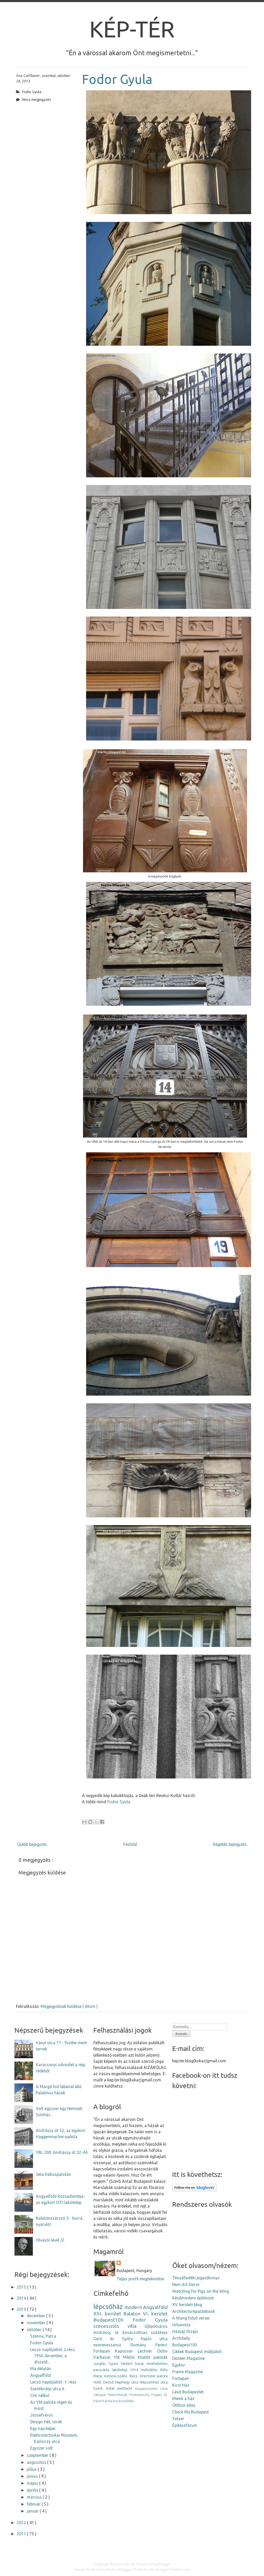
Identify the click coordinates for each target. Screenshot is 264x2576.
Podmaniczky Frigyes (146, 2395)
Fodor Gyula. (119, 1802)
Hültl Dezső (104, 2382)
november (37, 2323)
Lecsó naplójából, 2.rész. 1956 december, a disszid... (53, 2356)
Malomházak (118, 2395)
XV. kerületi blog (187, 2305)
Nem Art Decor (186, 2284)
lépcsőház (108, 2307)
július (32, 2469)
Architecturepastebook (194, 2311)
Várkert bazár (132, 2364)
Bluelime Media (104, 2570)
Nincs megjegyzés (36, 100)
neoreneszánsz (107, 2345)
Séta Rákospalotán (53, 2174)
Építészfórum (185, 2425)
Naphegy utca (127, 2382)
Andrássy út (106, 2332)
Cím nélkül (40, 2395)
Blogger (164, 2564)
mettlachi (125, 2388)
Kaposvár (124, 2351)
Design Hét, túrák (46, 2422)
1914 (134, 2370)
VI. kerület (155, 2314)
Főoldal (130, 1844)
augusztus (37, 2462)
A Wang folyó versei (191, 2318)
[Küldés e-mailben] (84, 1822)
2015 (22, 2287)
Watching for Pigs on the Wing (201, 2291)
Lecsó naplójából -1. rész (53, 2382)
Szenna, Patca (43, 2336)
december (36, 2316)
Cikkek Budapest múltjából (197, 2352)
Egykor (179, 2365)
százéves (159, 2332)
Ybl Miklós (124, 2357)
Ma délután (41, 2369)
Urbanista (181, 2325)
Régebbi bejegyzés (230, 1844)
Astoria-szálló (116, 2376)
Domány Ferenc (149, 2345)
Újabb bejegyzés (32, 1844)
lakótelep (120, 2370)
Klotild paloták (153, 2357)
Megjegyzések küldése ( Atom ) (69, 2006)
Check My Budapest (191, 2412)
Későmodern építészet (193, 2298)
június (33, 2476)
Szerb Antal (104, 2388)
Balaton (132, 2314)
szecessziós (106, 2326)
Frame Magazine (188, 2372)
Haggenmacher (146, 2388)
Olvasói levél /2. (50, 2240)
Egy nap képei (43, 2428)
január (33, 2511)
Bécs (134, 2376)
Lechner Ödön (153, 2351)
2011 (22, 2534)
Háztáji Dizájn (185, 2331)
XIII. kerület (107, 2314)
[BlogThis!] (90, 1822)
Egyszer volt (42, 2448)
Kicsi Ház (181, 2385)
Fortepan (102, 2351)
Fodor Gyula (117, 79)
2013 (22, 2309)
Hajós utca (154, 2339)
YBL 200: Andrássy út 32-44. (62, 2152)
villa (132, 2326)
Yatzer (178, 2419)
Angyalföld (40, 2375)
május (33, 2483)
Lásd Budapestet (188, 2392)
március (35, 2497)
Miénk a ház (183, 2398)
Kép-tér (132, 29)
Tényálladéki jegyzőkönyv (196, 2278)
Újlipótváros (156, 2326)
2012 (22, 2523)
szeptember (38, 2455)
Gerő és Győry (113, 2339)
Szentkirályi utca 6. (48, 2389)
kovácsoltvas (135, 2332)
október (35, 2330)
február (34, 2504)
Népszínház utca (154, 2382)
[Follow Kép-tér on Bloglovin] (195, 2190)
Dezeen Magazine (188, 2358)
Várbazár (102, 2357)
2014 (22, 2298)
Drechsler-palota (154, 2376)
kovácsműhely (123, 2401)
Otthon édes (184, 2405)
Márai (98, 2376)
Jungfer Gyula (106, 2364)
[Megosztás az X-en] (96, 1822)
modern (133, 2307)
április (33, 2490)
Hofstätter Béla (154, 2370)
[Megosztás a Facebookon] (102, 1822)
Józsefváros (42, 2415)
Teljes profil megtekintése (140, 2279)
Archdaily (181, 2338)
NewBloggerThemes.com (169, 2570)
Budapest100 (108, 2320)
